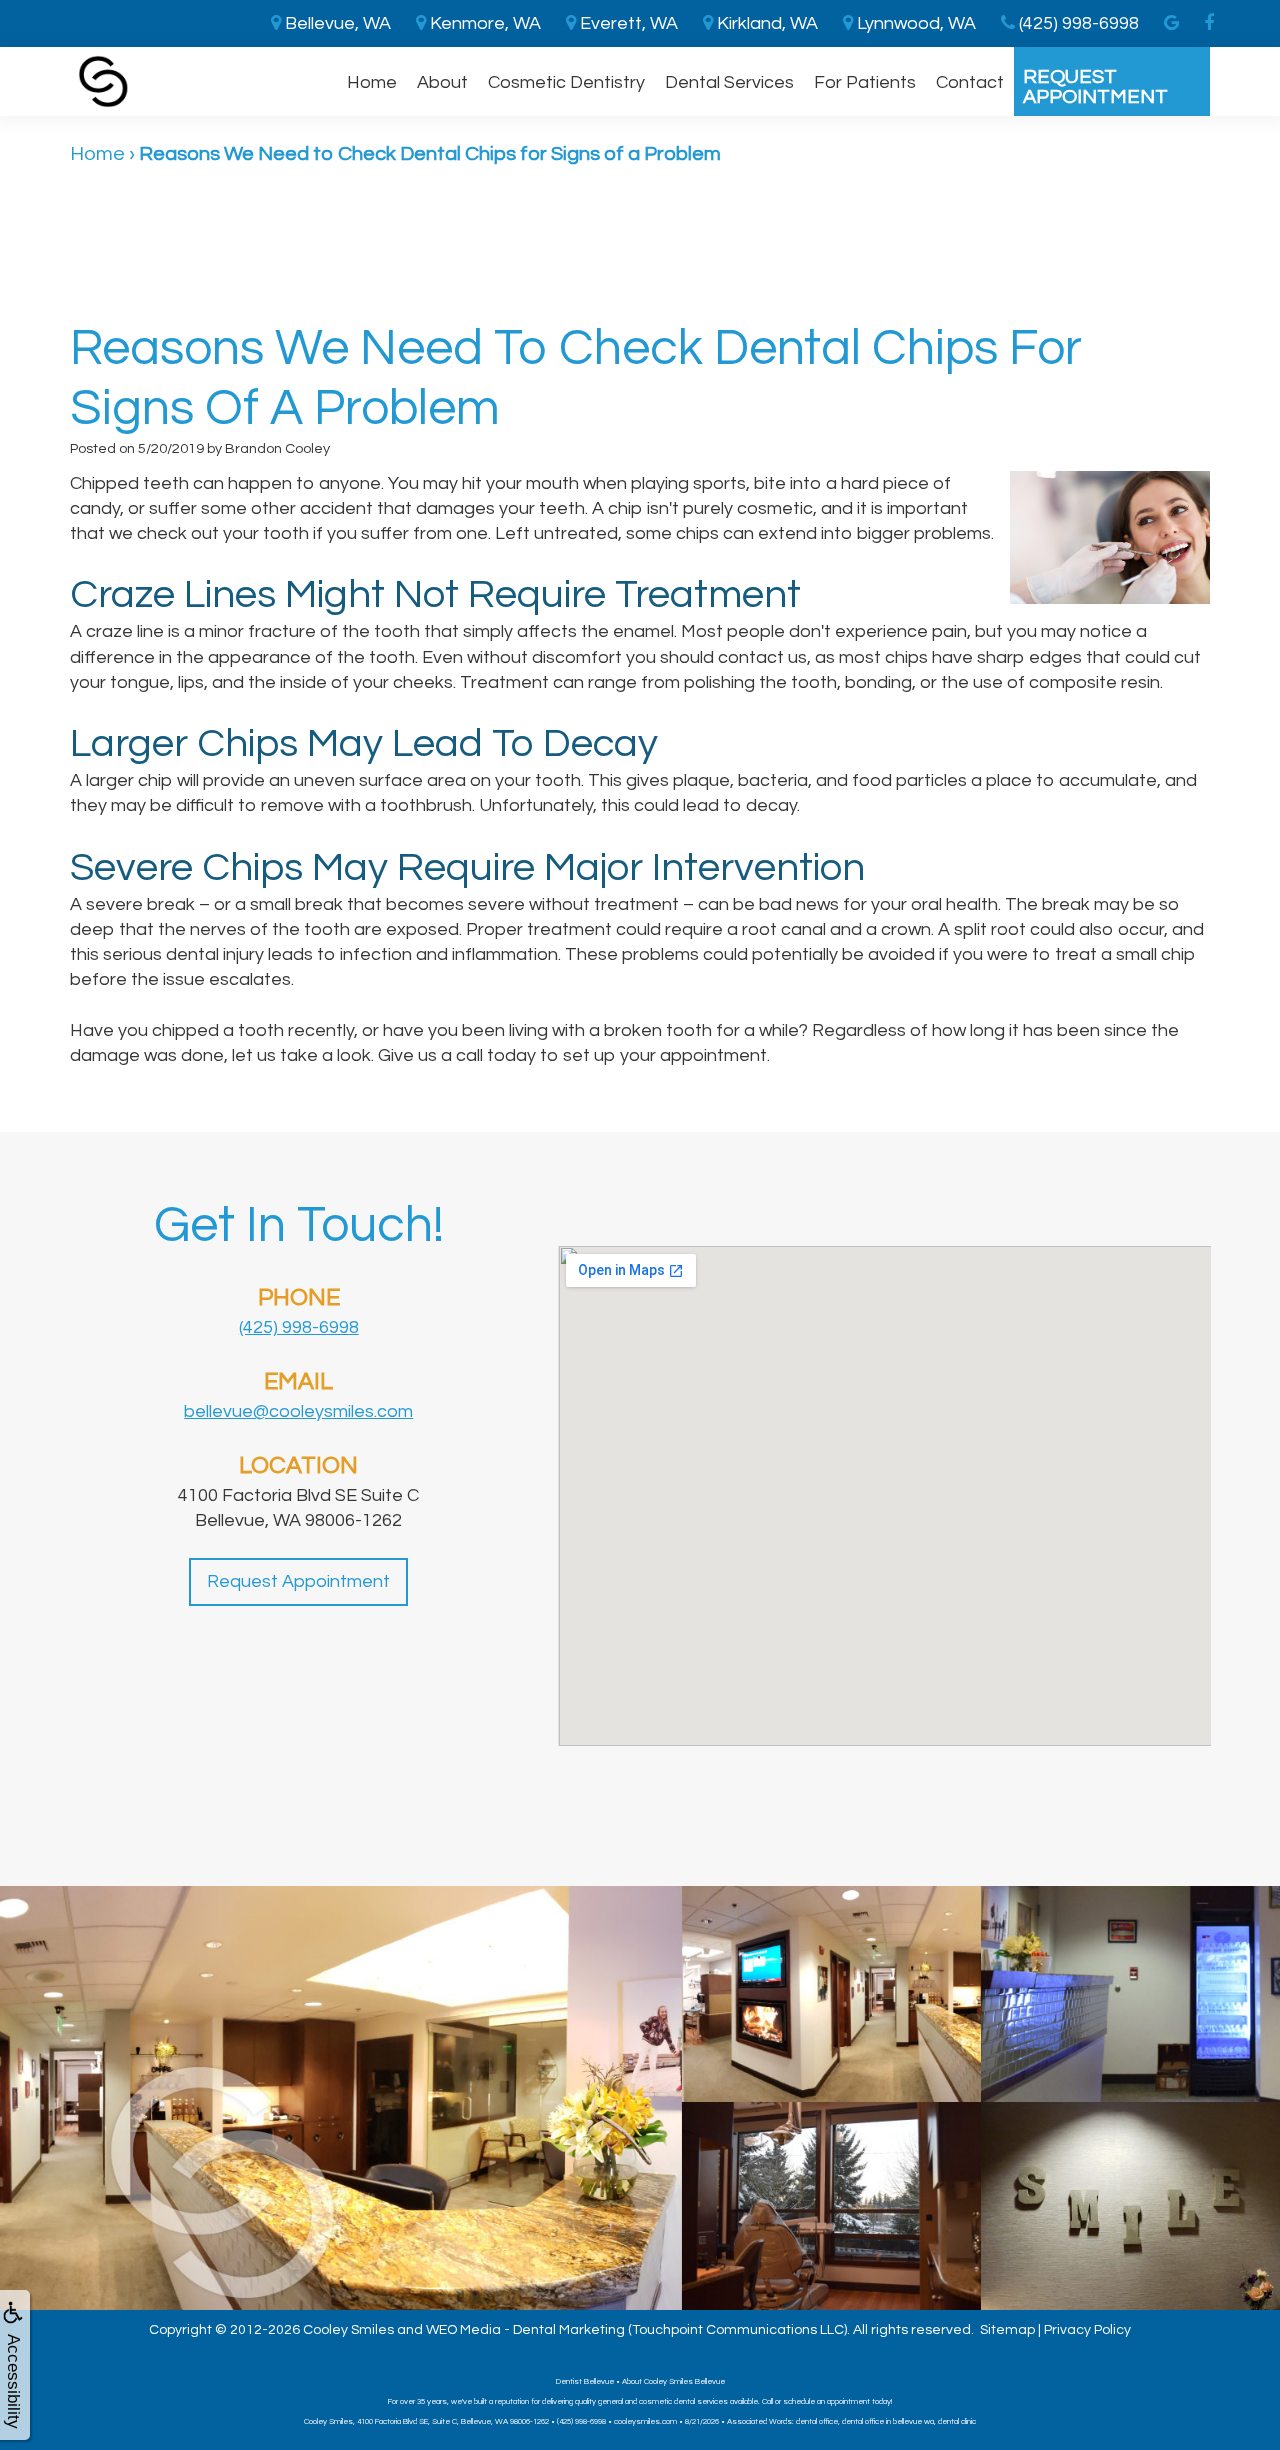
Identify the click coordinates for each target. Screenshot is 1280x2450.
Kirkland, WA (765, 23)
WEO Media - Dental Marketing (525, 2330)
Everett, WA (627, 23)
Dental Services (729, 82)
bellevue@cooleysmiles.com (298, 1411)
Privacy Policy (1087, 2330)
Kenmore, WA (483, 23)
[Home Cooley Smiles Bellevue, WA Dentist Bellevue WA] (103, 81)
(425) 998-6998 (299, 1327)
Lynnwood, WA (914, 23)
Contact (970, 82)
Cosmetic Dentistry (566, 82)
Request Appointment (1095, 87)
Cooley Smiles (348, 2330)
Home (372, 82)
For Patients (865, 82)
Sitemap (1007, 2330)
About (442, 82)
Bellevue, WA (336, 23)
